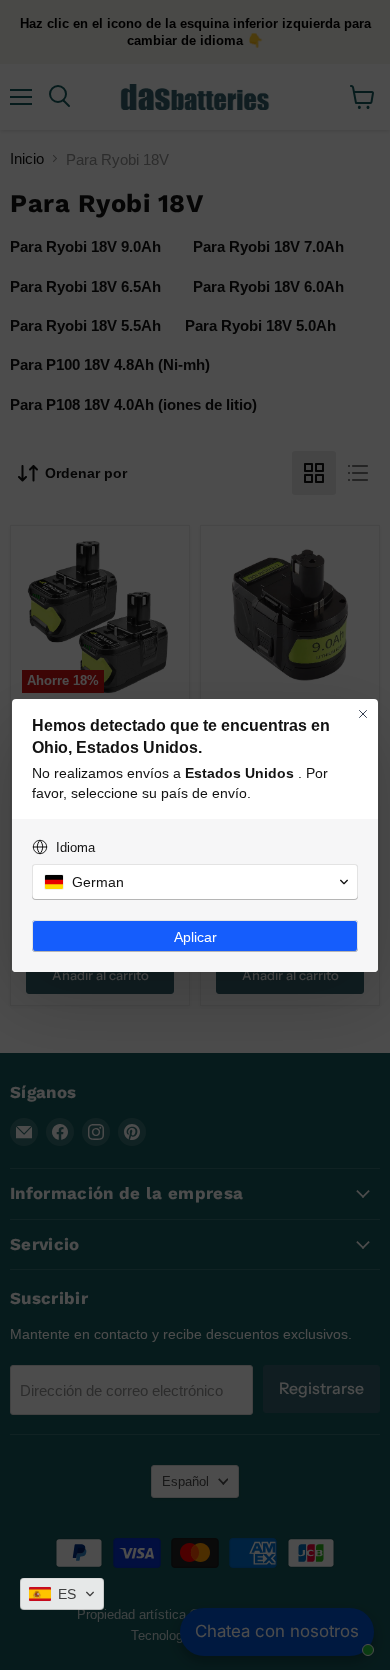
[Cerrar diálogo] (363, 714)
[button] (62, 1594)
